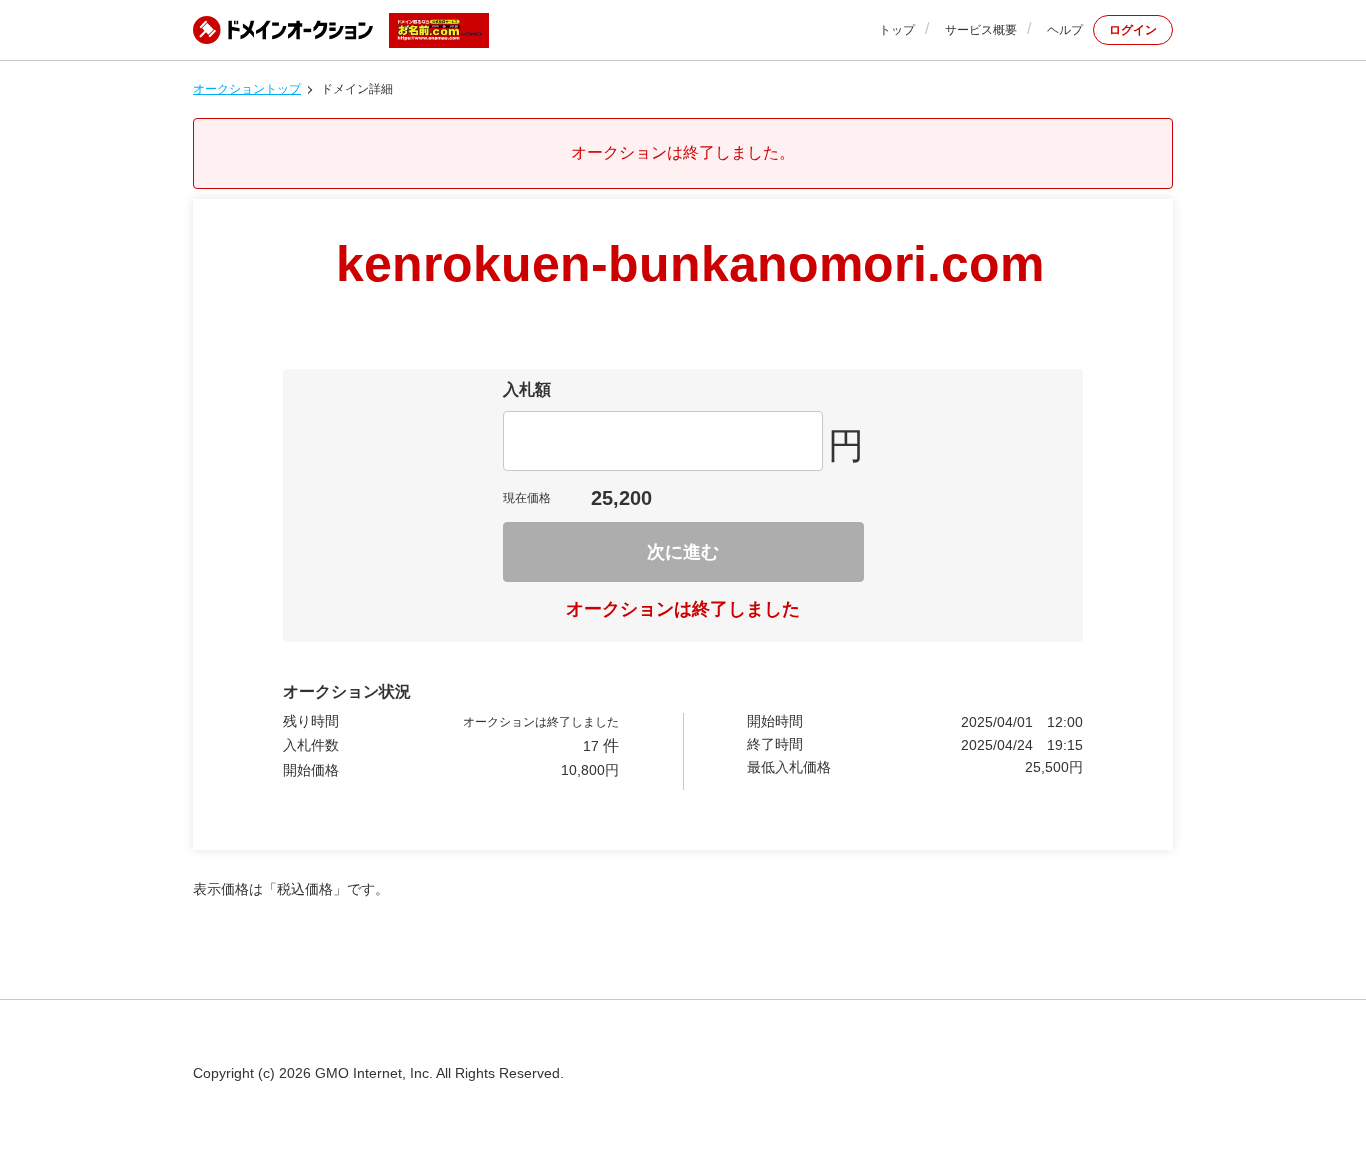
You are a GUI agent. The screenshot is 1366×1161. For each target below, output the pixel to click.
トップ (897, 30)
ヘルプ (1065, 30)
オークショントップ (247, 89)
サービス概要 (981, 30)
